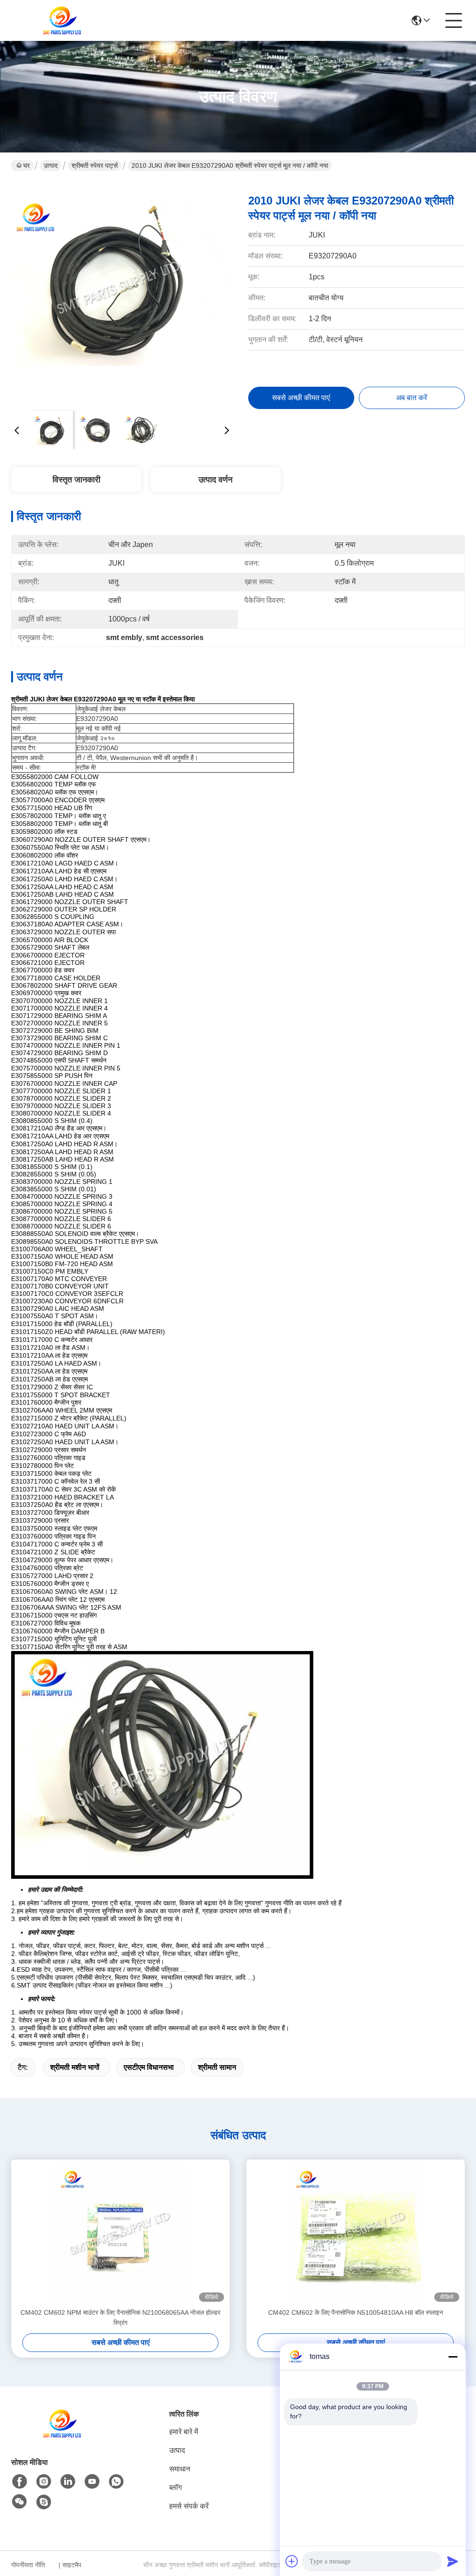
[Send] (453, 2561)
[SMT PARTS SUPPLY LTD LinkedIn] (68, 2482)
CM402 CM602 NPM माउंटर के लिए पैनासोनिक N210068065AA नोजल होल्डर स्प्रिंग (120, 2318)
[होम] (62, 2435)
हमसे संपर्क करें (189, 2506)
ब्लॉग (175, 2487)
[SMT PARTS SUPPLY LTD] (62, 20)
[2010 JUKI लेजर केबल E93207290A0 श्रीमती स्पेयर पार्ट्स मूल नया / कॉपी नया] (122, 293)
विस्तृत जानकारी (76, 480)
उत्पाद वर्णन (215, 480)
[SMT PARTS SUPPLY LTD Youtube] (92, 2482)
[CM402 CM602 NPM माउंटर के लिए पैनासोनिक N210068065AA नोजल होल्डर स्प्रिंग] (120, 2233)
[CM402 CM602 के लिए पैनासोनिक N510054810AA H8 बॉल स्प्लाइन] (356, 2233)
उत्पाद (51, 165)
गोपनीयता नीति (28, 2565)
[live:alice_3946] (44, 2502)
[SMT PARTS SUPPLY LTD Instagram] (44, 2482)
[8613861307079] (116, 2482)
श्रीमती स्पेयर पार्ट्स (95, 165)
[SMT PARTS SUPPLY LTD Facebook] (20, 2482)
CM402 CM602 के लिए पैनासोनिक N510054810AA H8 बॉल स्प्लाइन (356, 2312)
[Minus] (453, 2357)
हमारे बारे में (184, 2432)
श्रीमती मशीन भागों (75, 2067)
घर (26, 165)
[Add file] (292, 2561)
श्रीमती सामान (217, 2067)
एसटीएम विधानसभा (149, 2067)
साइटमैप (72, 2565)
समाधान (180, 2469)
